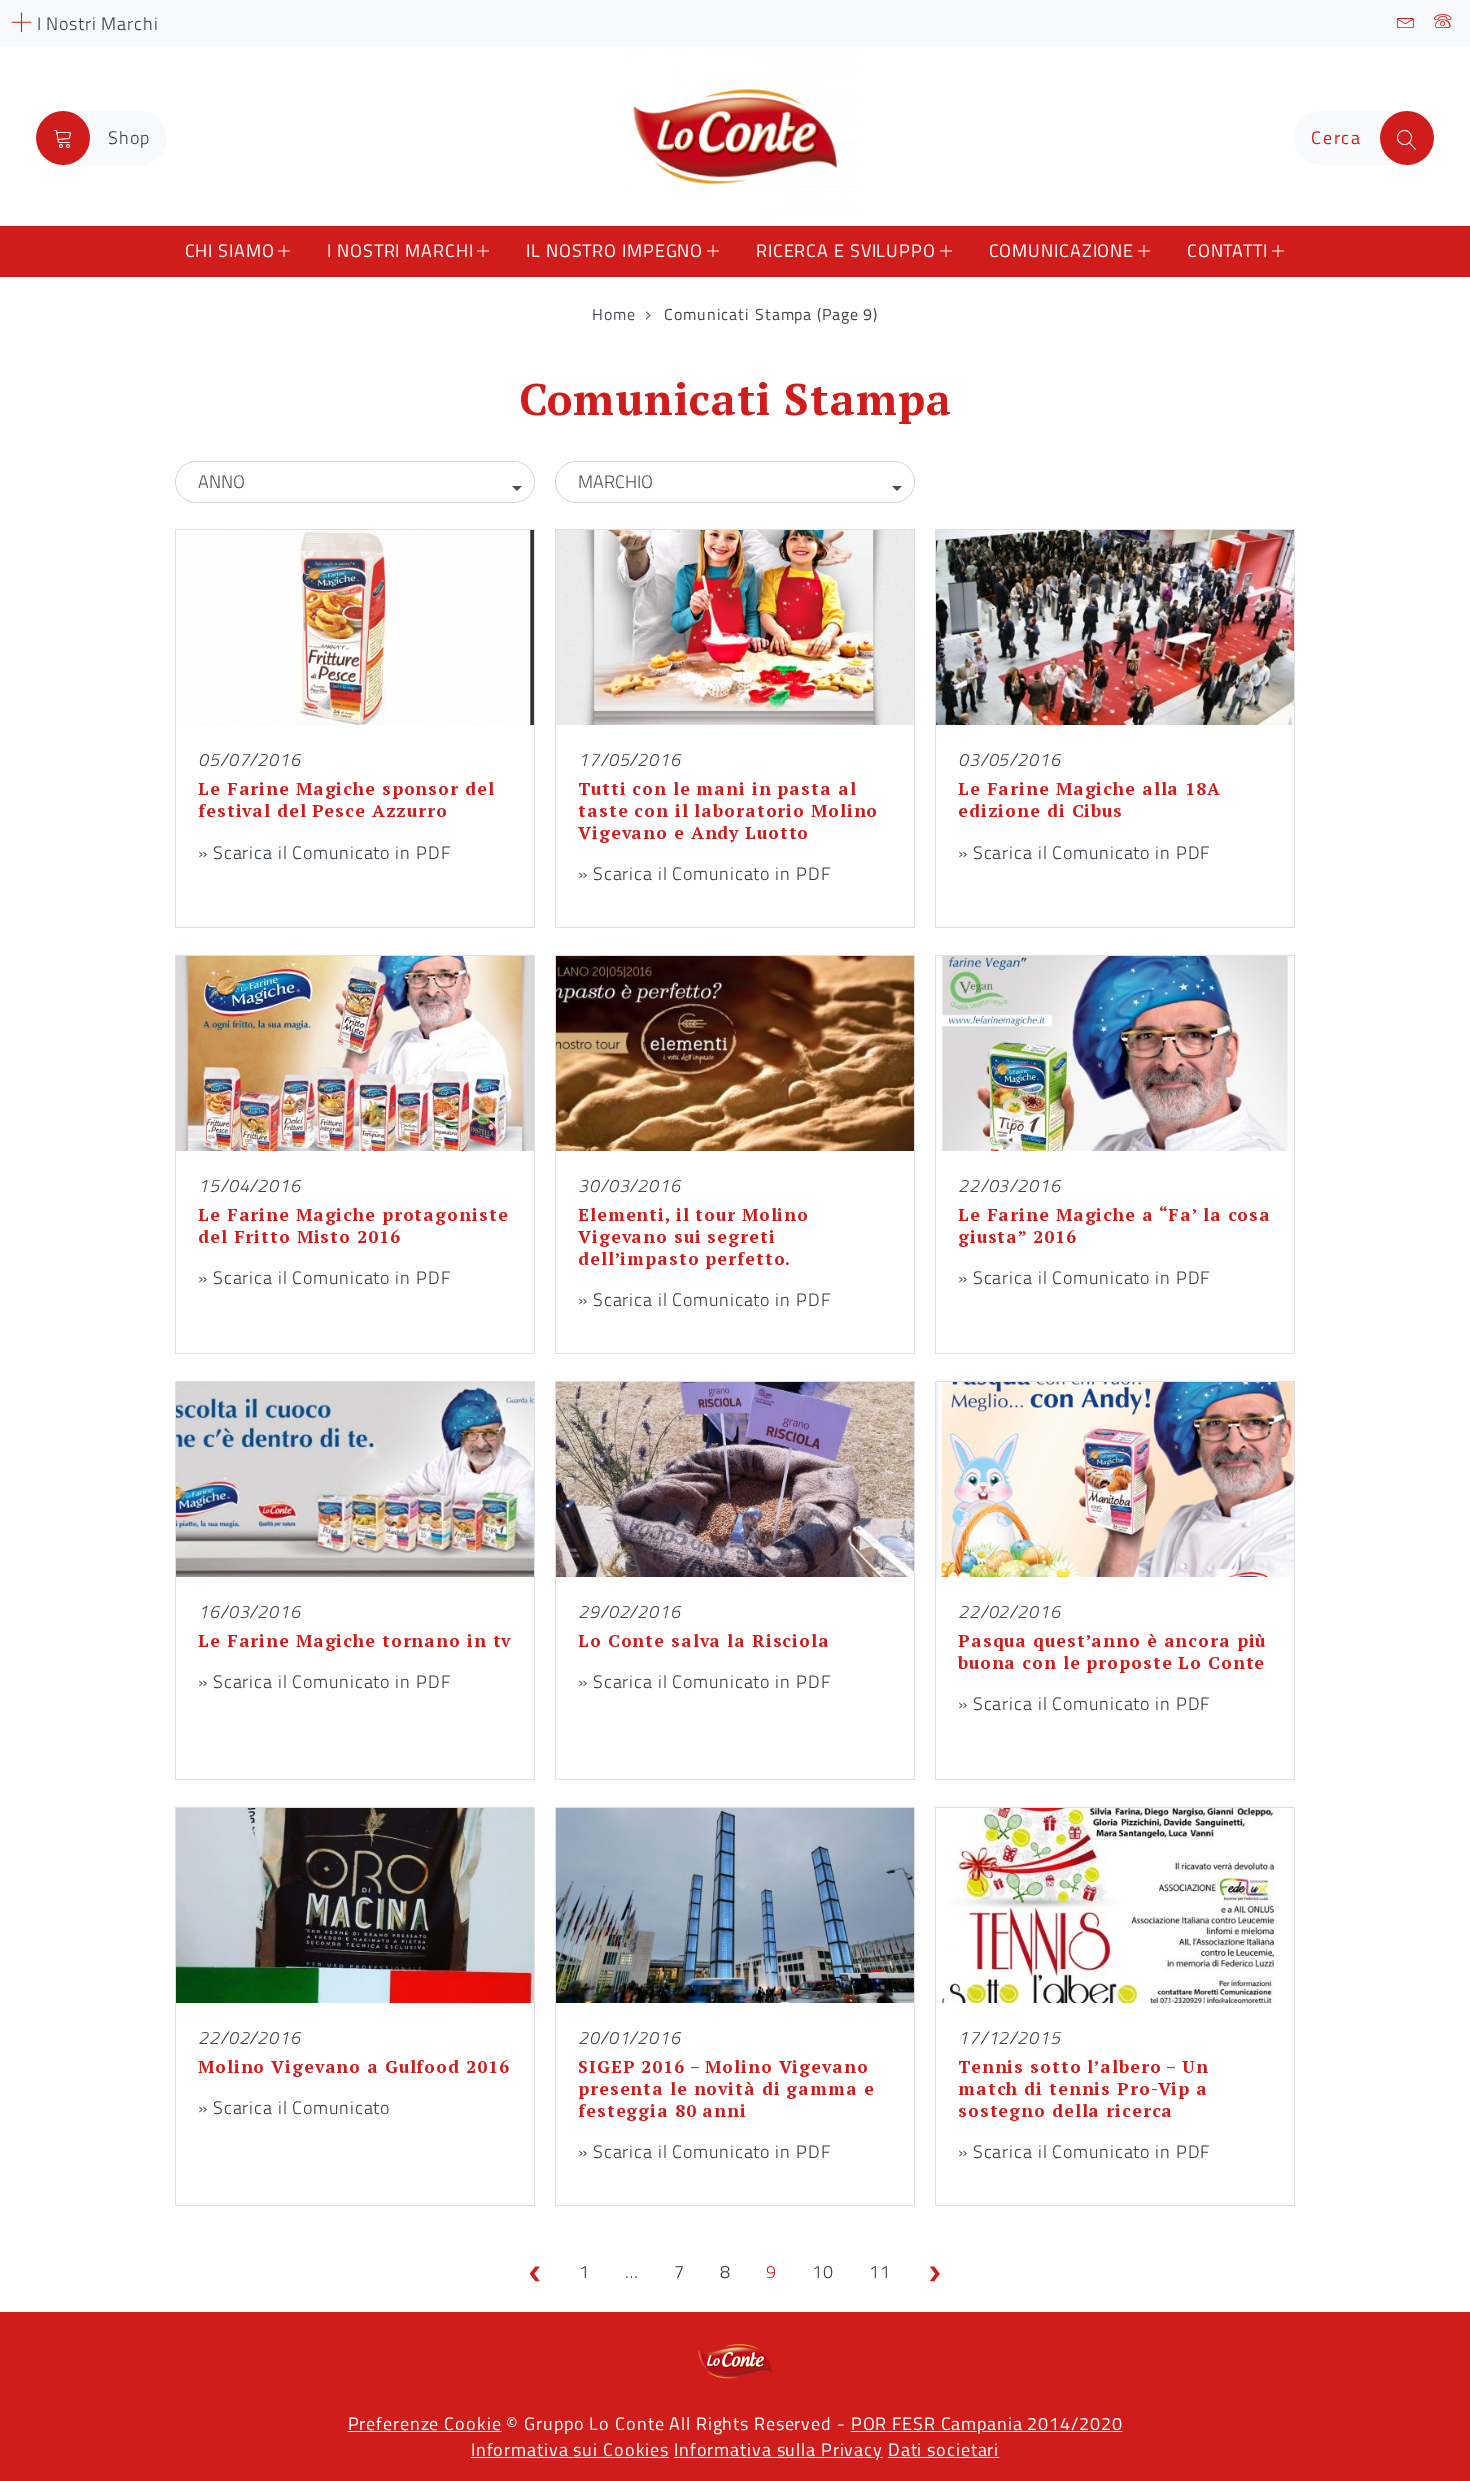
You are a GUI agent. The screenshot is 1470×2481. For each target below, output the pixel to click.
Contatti (1227, 250)
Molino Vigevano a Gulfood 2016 (353, 2066)
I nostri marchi (400, 250)
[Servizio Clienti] (1443, 23)
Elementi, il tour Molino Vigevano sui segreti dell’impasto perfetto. (693, 1236)
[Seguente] (935, 2271)
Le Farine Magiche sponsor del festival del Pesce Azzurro (346, 799)
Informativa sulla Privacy (778, 2449)
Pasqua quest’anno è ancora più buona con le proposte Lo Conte (1112, 1651)
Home (614, 314)
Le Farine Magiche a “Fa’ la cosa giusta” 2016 (1114, 1225)
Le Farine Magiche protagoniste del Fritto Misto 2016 (353, 1225)
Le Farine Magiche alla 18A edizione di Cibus (1089, 799)
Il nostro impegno (614, 250)
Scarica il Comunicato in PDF (332, 852)
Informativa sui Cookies (570, 2449)
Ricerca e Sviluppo (846, 250)
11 (880, 2271)
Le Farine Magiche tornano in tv (354, 1640)
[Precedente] (535, 2271)
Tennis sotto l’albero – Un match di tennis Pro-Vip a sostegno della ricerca (1083, 2088)
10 (823, 2271)
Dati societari (943, 2449)
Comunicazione (1061, 250)
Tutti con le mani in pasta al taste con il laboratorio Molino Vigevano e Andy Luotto (728, 810)
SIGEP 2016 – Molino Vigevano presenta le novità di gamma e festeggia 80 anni (726, 2088)
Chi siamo (230, 250)
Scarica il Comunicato (301, 2107)
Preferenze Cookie (425, 2423)
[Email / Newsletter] (1406, 23)
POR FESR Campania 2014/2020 (987, 2423)
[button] (355, 481)
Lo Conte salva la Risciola (704, 1640)
